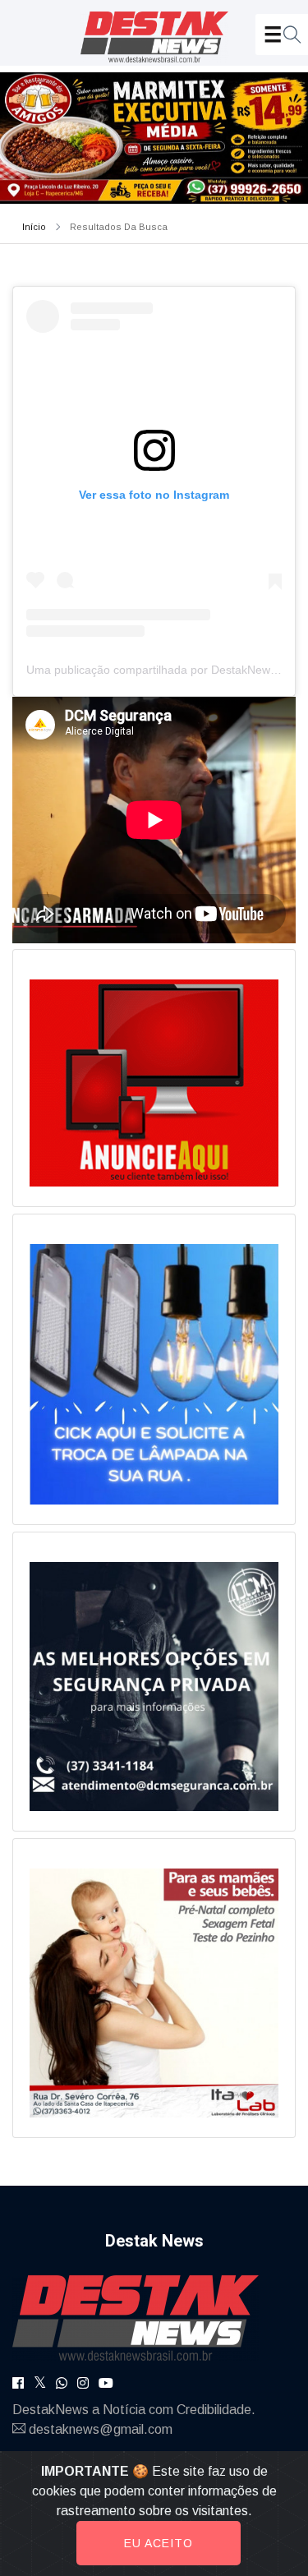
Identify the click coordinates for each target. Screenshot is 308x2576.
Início (34, 227)
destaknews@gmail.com (101, 2429)
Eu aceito (159, 2543)
